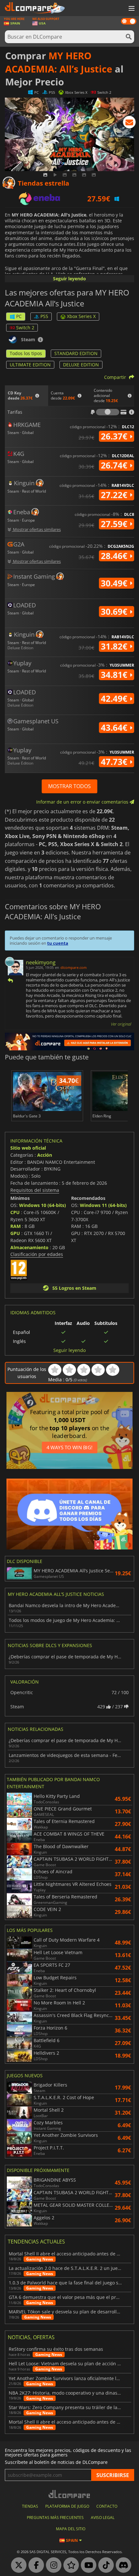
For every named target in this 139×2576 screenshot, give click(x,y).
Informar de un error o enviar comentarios (83, 802)
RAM (16, 1226)
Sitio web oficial (28, 1148)
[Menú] (131, 9)
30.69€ (115, 612)
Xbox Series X (81, 316)
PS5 (44, 316)
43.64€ (115, 728)
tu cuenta (58, 943)
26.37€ (115, 436)
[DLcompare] (70, 2494)
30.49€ (115, 583)
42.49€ (115, 699)
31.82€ (115, 646)
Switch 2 (25, 328)
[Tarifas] (108, 412)
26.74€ (115, 465)
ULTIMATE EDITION (30, 365)
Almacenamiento (29, 1247)
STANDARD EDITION (76, 353)
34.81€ (115, 675)
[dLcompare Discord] (122, 2565)
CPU (15, 1212)
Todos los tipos (26, 353)
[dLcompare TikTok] (104, 2565)
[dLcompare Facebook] (35, 2565)
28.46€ (115, 556)
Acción (45, 1155)
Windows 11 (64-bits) (103, 1205)
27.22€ (115, 495)
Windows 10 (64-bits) (43, 1205)
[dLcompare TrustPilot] (69, 2565)
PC (19, 316)
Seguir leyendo (69, 279)
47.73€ (115, 762)
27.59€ (115, 524)
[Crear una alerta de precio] (129, 123)
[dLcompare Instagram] (52, 2565)
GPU (15, 1233)
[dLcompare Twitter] (17, 2565)
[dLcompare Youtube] (87, 2565)
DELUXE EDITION (81, 365)
